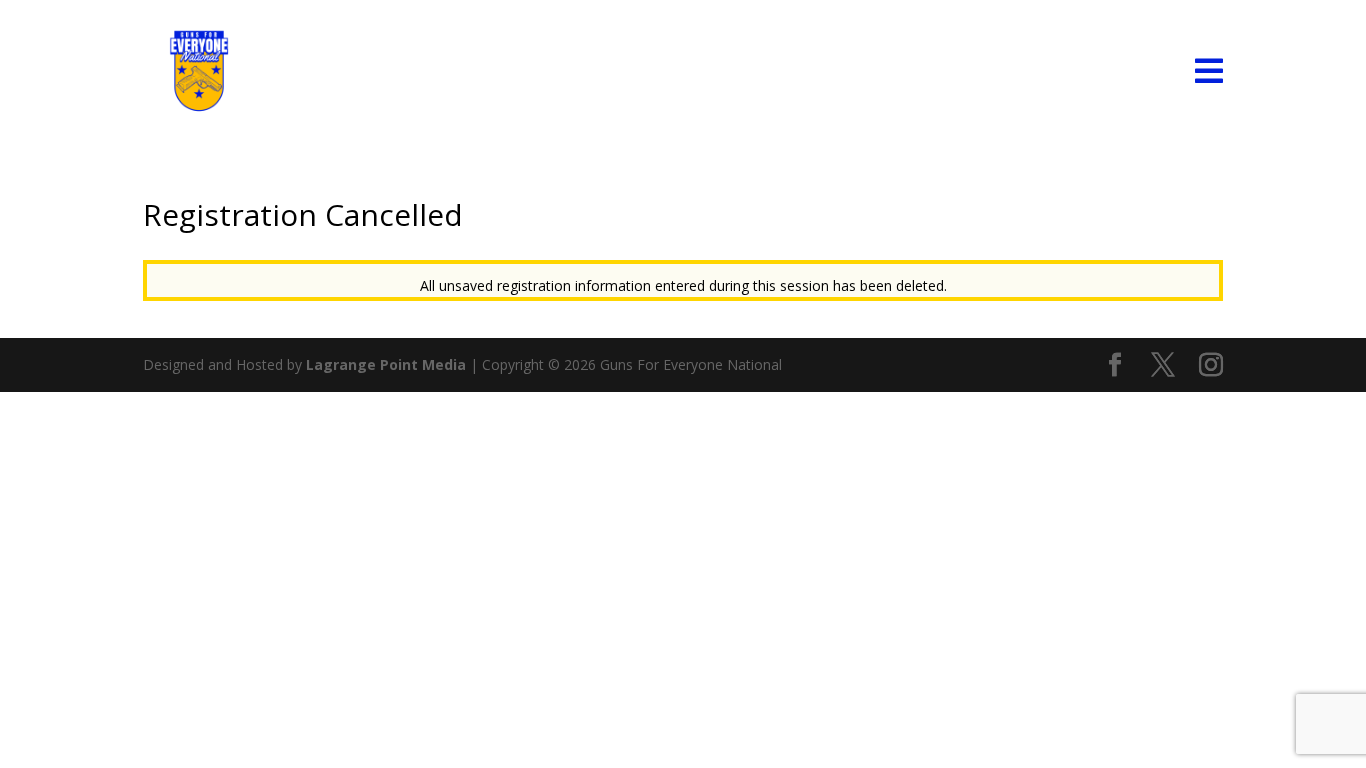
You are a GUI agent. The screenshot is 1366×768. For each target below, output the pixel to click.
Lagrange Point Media (386, 364)
